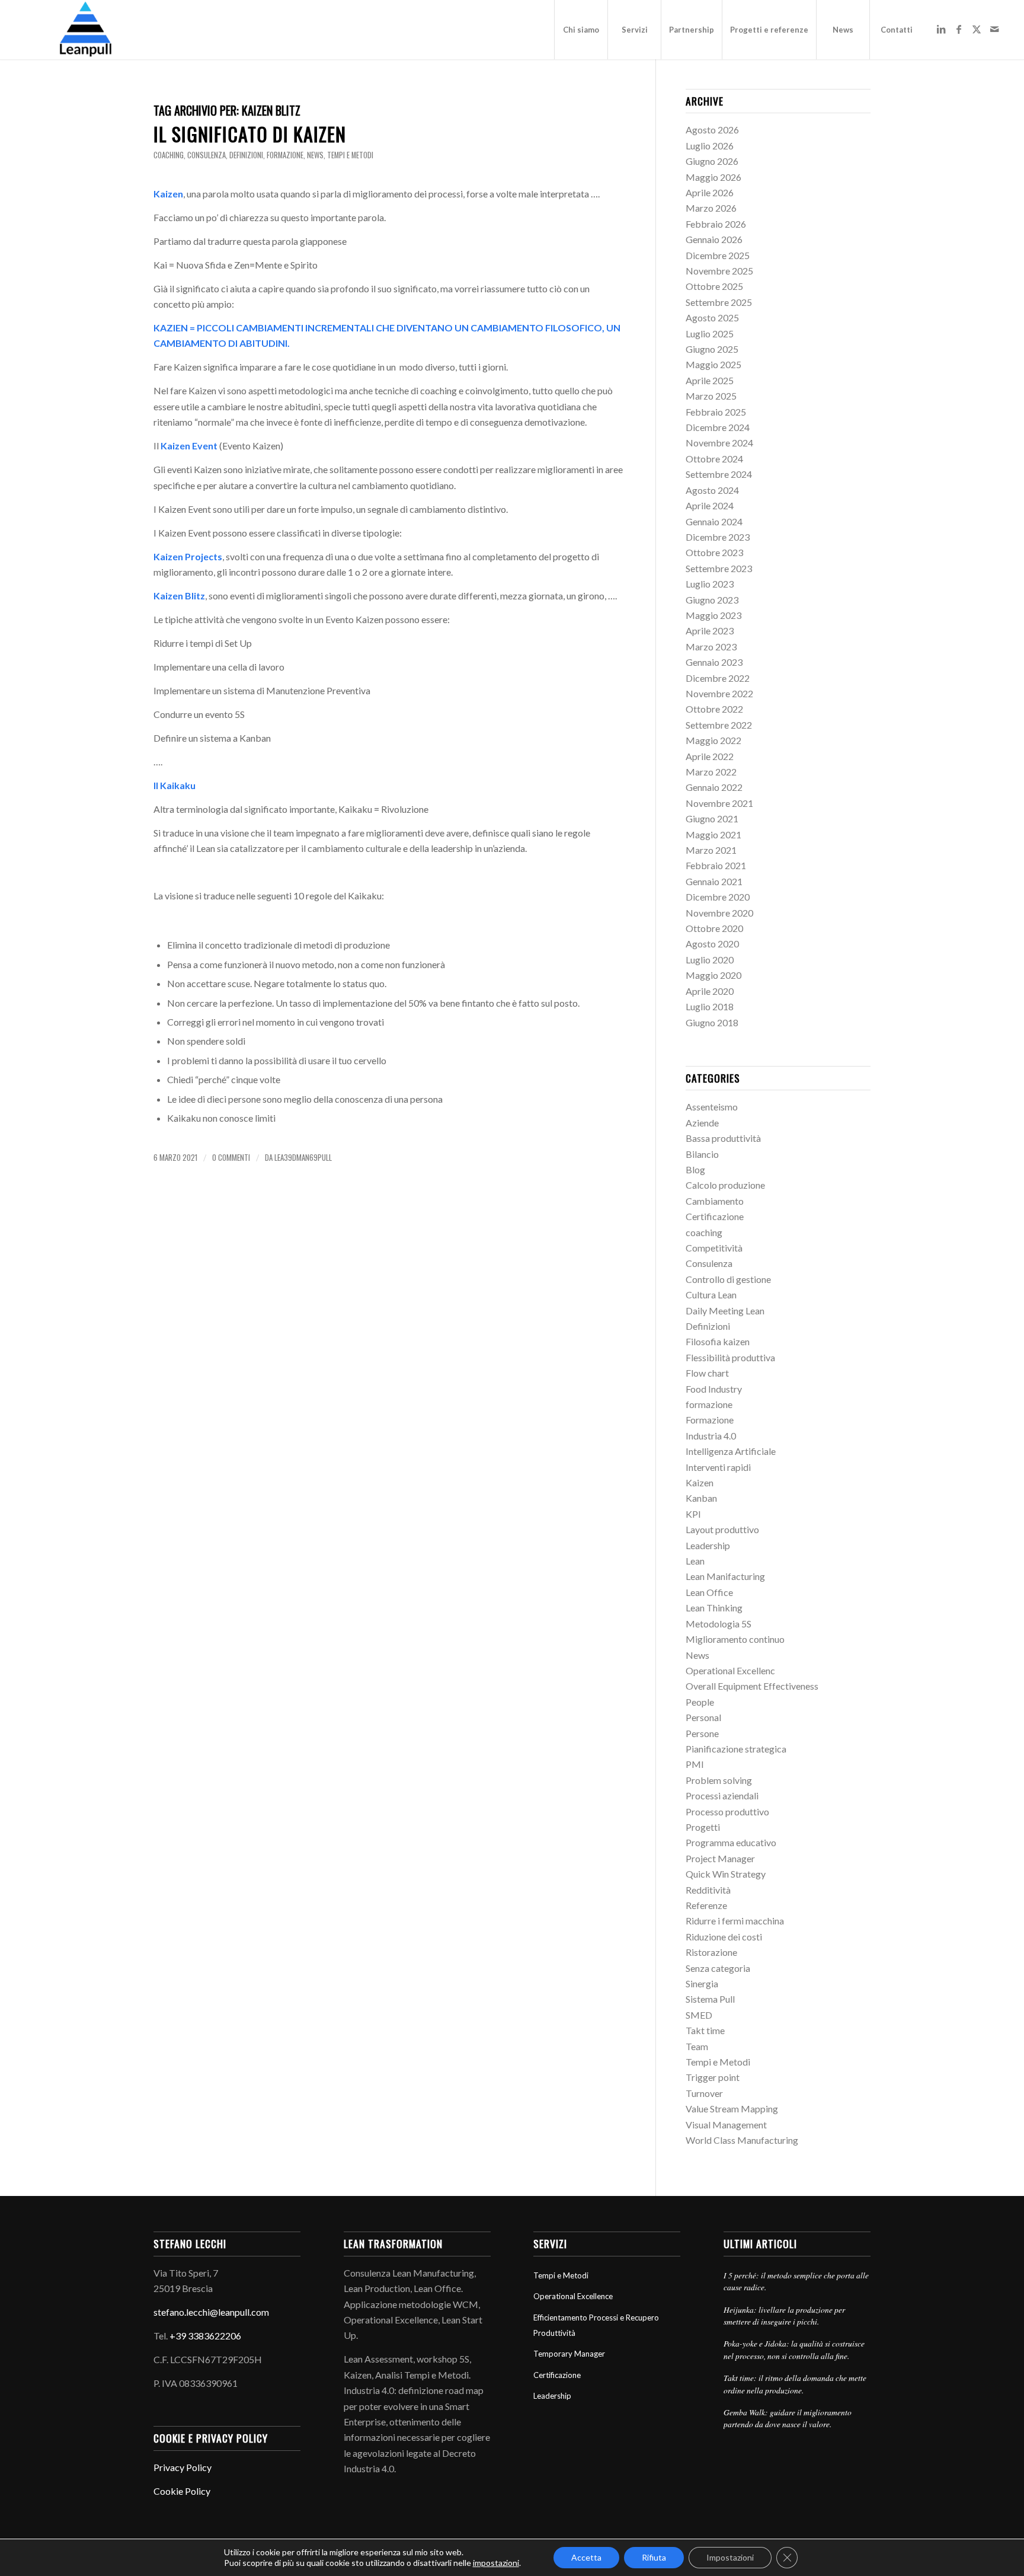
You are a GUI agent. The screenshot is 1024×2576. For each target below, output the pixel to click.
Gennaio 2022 (714, 787)
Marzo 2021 (711, 850)
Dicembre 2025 (718, 255)
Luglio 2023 (710, 584)
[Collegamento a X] (977, 29)
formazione (285, 155)
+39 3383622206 (205, 2336)
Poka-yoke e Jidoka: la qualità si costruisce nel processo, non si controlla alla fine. (794, 2349)
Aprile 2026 (710, 192)
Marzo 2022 (711, 772)
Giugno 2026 (712, 161)
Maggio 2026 (713, 177)
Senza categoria (718, 1968)
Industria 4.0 (711, 1436)
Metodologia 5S (719, 1624)
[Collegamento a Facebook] (959, 29)
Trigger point (713, 2077)
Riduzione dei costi (724, 1937)
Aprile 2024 (710, 505)
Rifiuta (654, 2557)
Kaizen (700, 1482)
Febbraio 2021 (716, 865)
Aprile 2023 (710, 631)
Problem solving (719, 1780)
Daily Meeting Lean (725, 1311)
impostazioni (496, 2563)
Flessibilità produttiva (730, 1357)
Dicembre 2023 (718, 537)
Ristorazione (711, 1952)
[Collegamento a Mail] (994, 29)
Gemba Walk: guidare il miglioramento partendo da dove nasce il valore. (788, 2418)
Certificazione (715, 1216)
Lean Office (709, 1592)
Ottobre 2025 (714, 286)
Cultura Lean (711, 1295)
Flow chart (707, 1373)
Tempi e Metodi (350, 155)
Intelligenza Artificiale (731, 1451)
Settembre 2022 (719, 725)
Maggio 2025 (713, 364)
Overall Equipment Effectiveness (752, 1686)
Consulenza (207, 155)
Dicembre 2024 (718, 427)
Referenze (706, 1905)
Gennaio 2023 (714, 662)
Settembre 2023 (719, 568)
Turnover (704, 2093)
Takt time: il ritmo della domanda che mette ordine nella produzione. (795, 2384)
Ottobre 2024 (714, 459)
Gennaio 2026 (714, 239)
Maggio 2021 (713, 834)
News (315, 155)
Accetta (586, 2557)
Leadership (708, 1545)
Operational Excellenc (730, 1670)
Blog (695, 1169)
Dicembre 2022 (718, 678)
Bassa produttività (723, 1138)
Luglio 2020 (710, 960)
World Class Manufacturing (742, 2140)
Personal (703, 1717)
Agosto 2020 (712, 944)
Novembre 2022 (719, 693)
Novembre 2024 (719, 443)
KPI (693, 1514)
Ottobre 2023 (714, 552)
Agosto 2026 (712, 130)
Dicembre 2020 (718, 897)
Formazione (710, 1420)
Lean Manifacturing (725, 1576)
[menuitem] (581, 30)
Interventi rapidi (718, 1467)
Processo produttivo (727, 1812)
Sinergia (702, 1983)
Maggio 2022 (713, 740)
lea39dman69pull (303, 1158)
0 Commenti (231, 1158)
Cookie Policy (182, 2491)
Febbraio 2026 (716, 224)
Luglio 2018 (710, 1006)
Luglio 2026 (710, 146)
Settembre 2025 (719, 302)
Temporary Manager (569, 2354)
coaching (169, 155)
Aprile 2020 (710, 991)
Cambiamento (715, 1201)
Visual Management (726, 2125)
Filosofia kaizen (718, 1341)
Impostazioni (730, 2557)
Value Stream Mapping (732, 2109)
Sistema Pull (710, 1999)
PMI (695, 1764)
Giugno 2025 (712, 349)
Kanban (701, 1498)
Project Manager (720, 1858)
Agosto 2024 (712, 490)
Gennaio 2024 (714, 521)
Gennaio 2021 (714, 881)
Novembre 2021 (719, 803)
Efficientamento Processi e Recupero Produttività (596, 2325)
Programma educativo (731, 1842)
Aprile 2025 (710, 380)
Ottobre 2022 (714, 709)
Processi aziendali (722, 1795)
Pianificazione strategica (736, 1749)
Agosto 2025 (712, 317)
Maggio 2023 (713, 615)
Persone (702, 1733)
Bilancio (702, 1154)
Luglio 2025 (710, 333)
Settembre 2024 (719, 474)
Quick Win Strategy (726, 1874)
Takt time (705, 2030)
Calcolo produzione (725, 1185)
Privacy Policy (183, 2467)
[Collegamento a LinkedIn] (941, 29)
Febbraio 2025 (716, 412)
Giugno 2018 (712, 1022)
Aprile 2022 (710, 756)
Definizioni (246, 155)
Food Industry (714, 1389)
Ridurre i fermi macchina (735, 1921)
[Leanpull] (85, 30)
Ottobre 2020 (714, 928)
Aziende (702, 1123)
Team (697, 2046)
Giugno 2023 (712, 600)
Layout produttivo (722, 1529)
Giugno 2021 (712, 818)
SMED (699, 2015)
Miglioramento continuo (735, 1639)
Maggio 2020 (713, 975)
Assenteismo (712, 1107)
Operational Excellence (573, 2296)
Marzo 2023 (711, 647)
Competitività (714, 1248)
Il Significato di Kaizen (250, 134)
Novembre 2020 (719, 913)
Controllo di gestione (728, 1279)
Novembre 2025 (719, 271)
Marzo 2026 (711, 208)
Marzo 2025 (711, 396)
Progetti (703, 1827)
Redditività (708, 1890)
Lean (695, 1561)
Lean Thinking (714, 1608)
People (700, 1702)
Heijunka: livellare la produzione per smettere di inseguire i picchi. (784, 2315)
